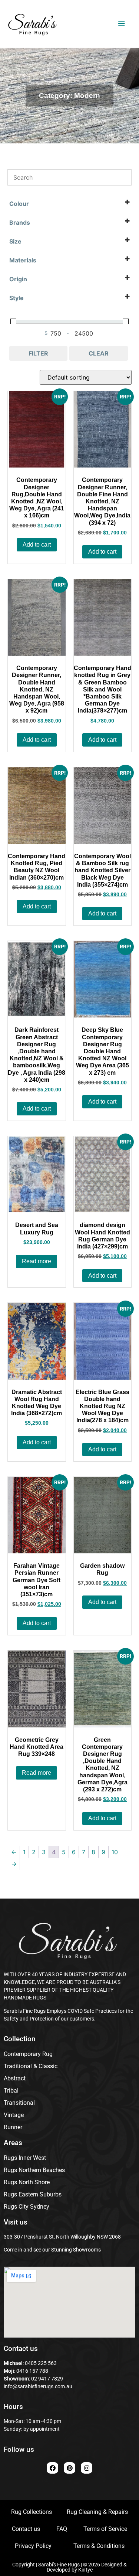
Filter (38, 353)
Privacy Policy (33, 2546)
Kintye (85, 2570)
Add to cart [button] (37, 545)
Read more (37, 1261)
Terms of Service (105, 2529)
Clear (99, 353)
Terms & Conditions (99, 2546)
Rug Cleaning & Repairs (97, 2512)
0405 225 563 (41, 2363)
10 (115, 1852)
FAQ (62, 2529)
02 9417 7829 (47, 2379)
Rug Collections (32, 2512)
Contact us (26, 2529)
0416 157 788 (32, 2371)
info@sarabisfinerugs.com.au (38, 2386)
